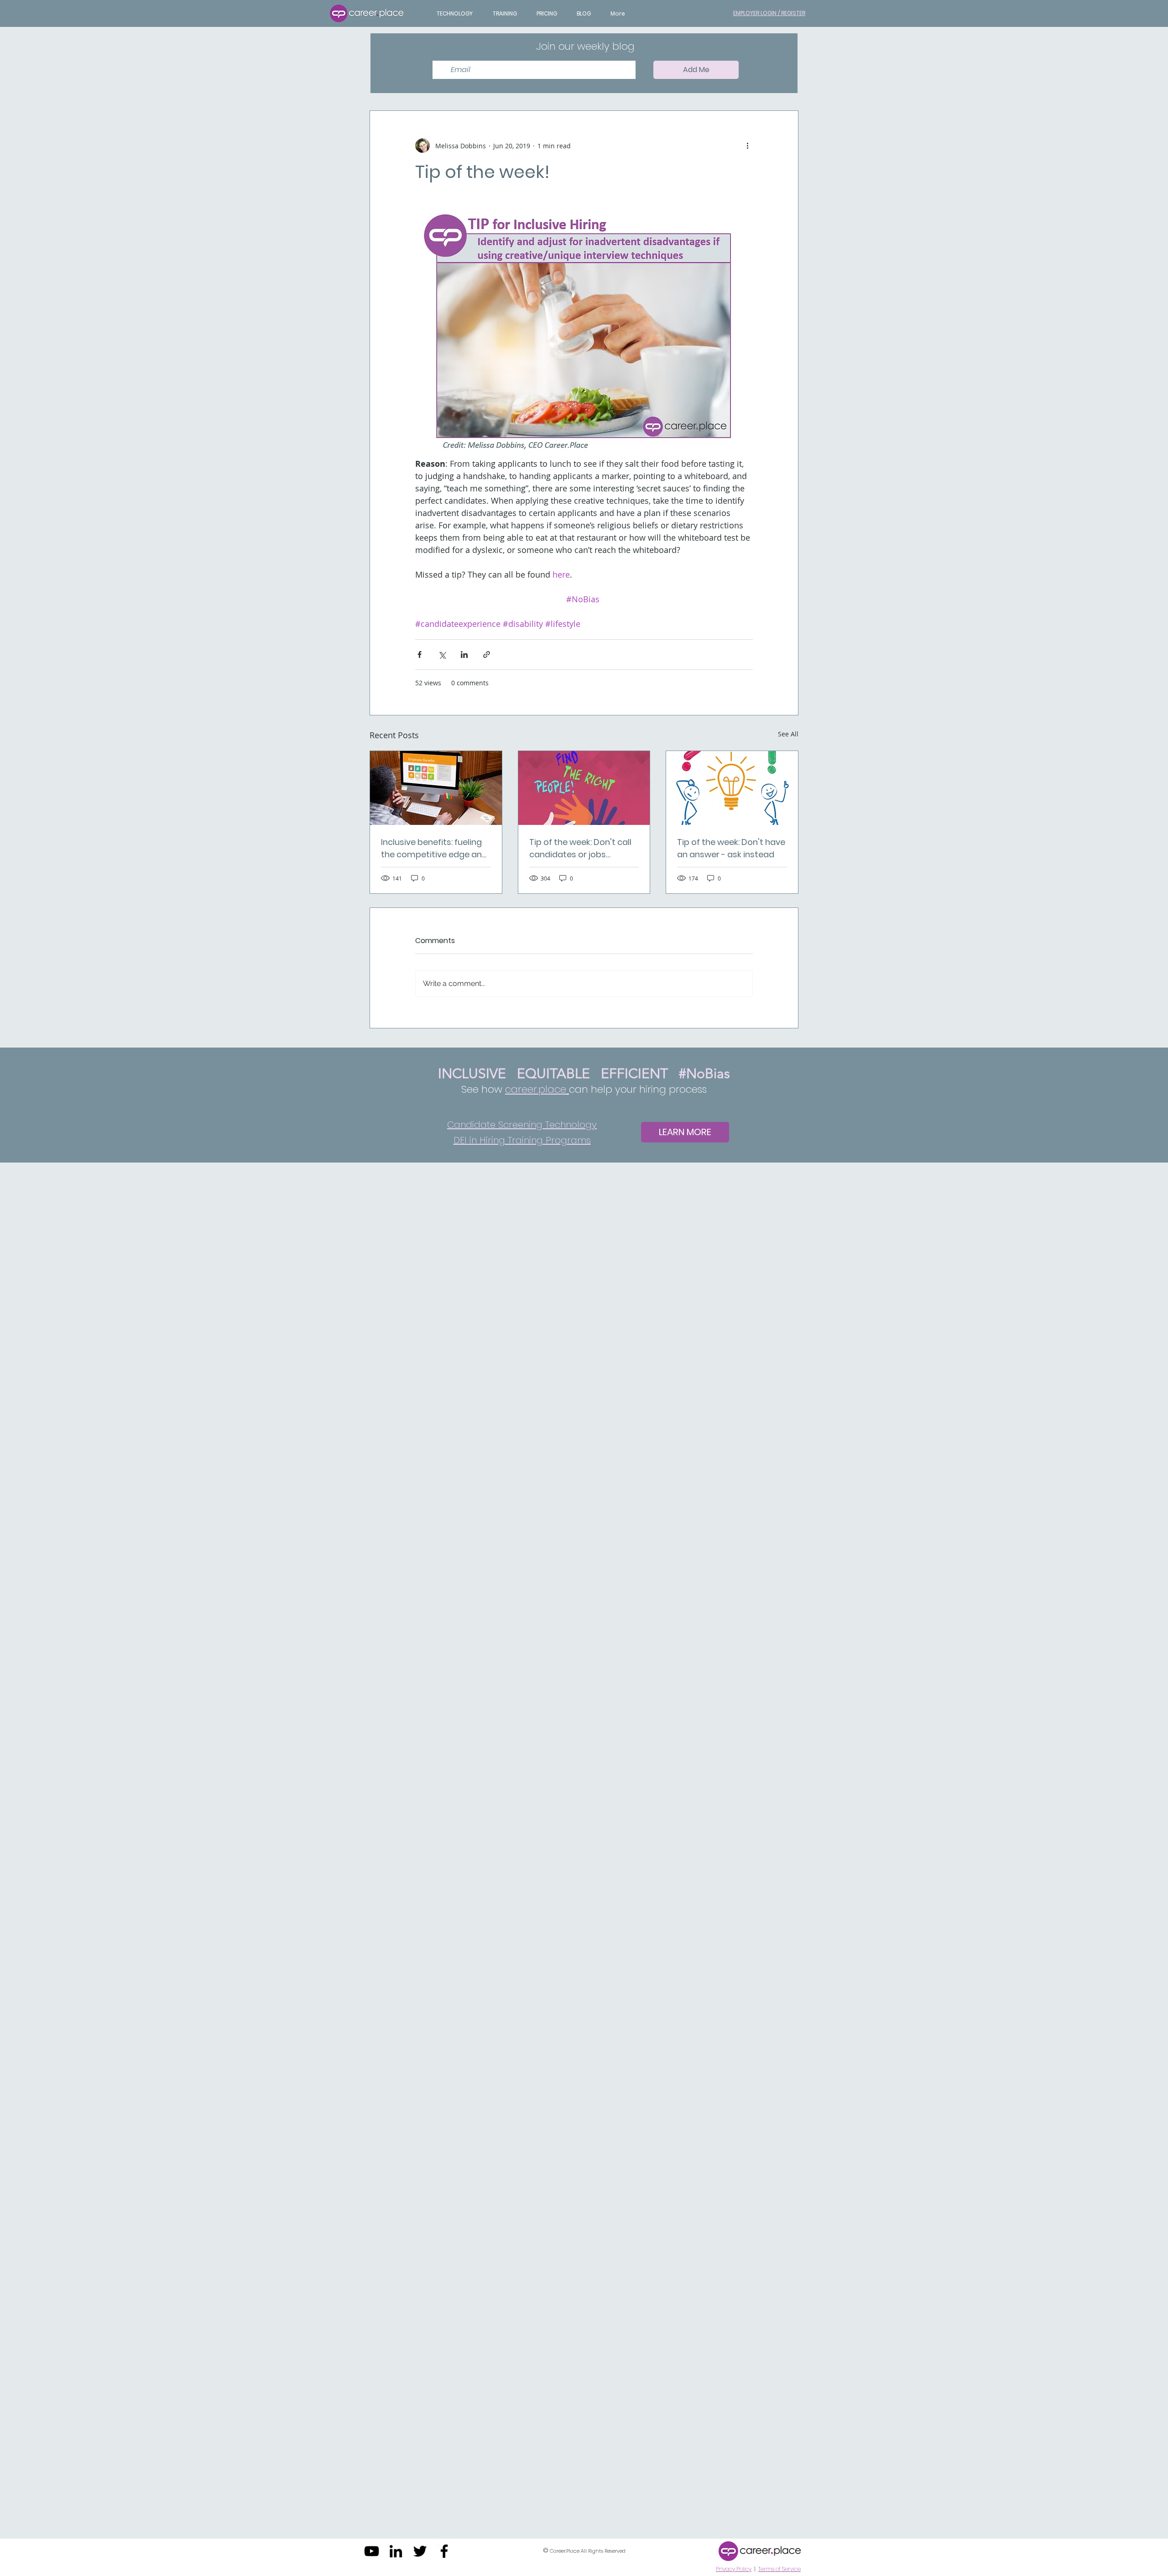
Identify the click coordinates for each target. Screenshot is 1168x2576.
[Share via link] (487, 654)
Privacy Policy (734, 2569)
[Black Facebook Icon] (444, 2551)
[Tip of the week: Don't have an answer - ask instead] (732, 788)
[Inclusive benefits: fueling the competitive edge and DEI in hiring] (436, 788)
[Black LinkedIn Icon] (396, 2551)
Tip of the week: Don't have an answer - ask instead (731, 848)
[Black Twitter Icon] (420, 2551)
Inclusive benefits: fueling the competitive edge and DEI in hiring (434, 848)
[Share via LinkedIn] (464, 654)
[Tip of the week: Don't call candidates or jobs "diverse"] (584, 788)
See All (788, 734)
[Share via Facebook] (420, 654)
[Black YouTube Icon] (372, 2551)
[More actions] (747, 146)
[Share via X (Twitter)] (442, 654)
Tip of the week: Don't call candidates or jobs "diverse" (580, 848)
